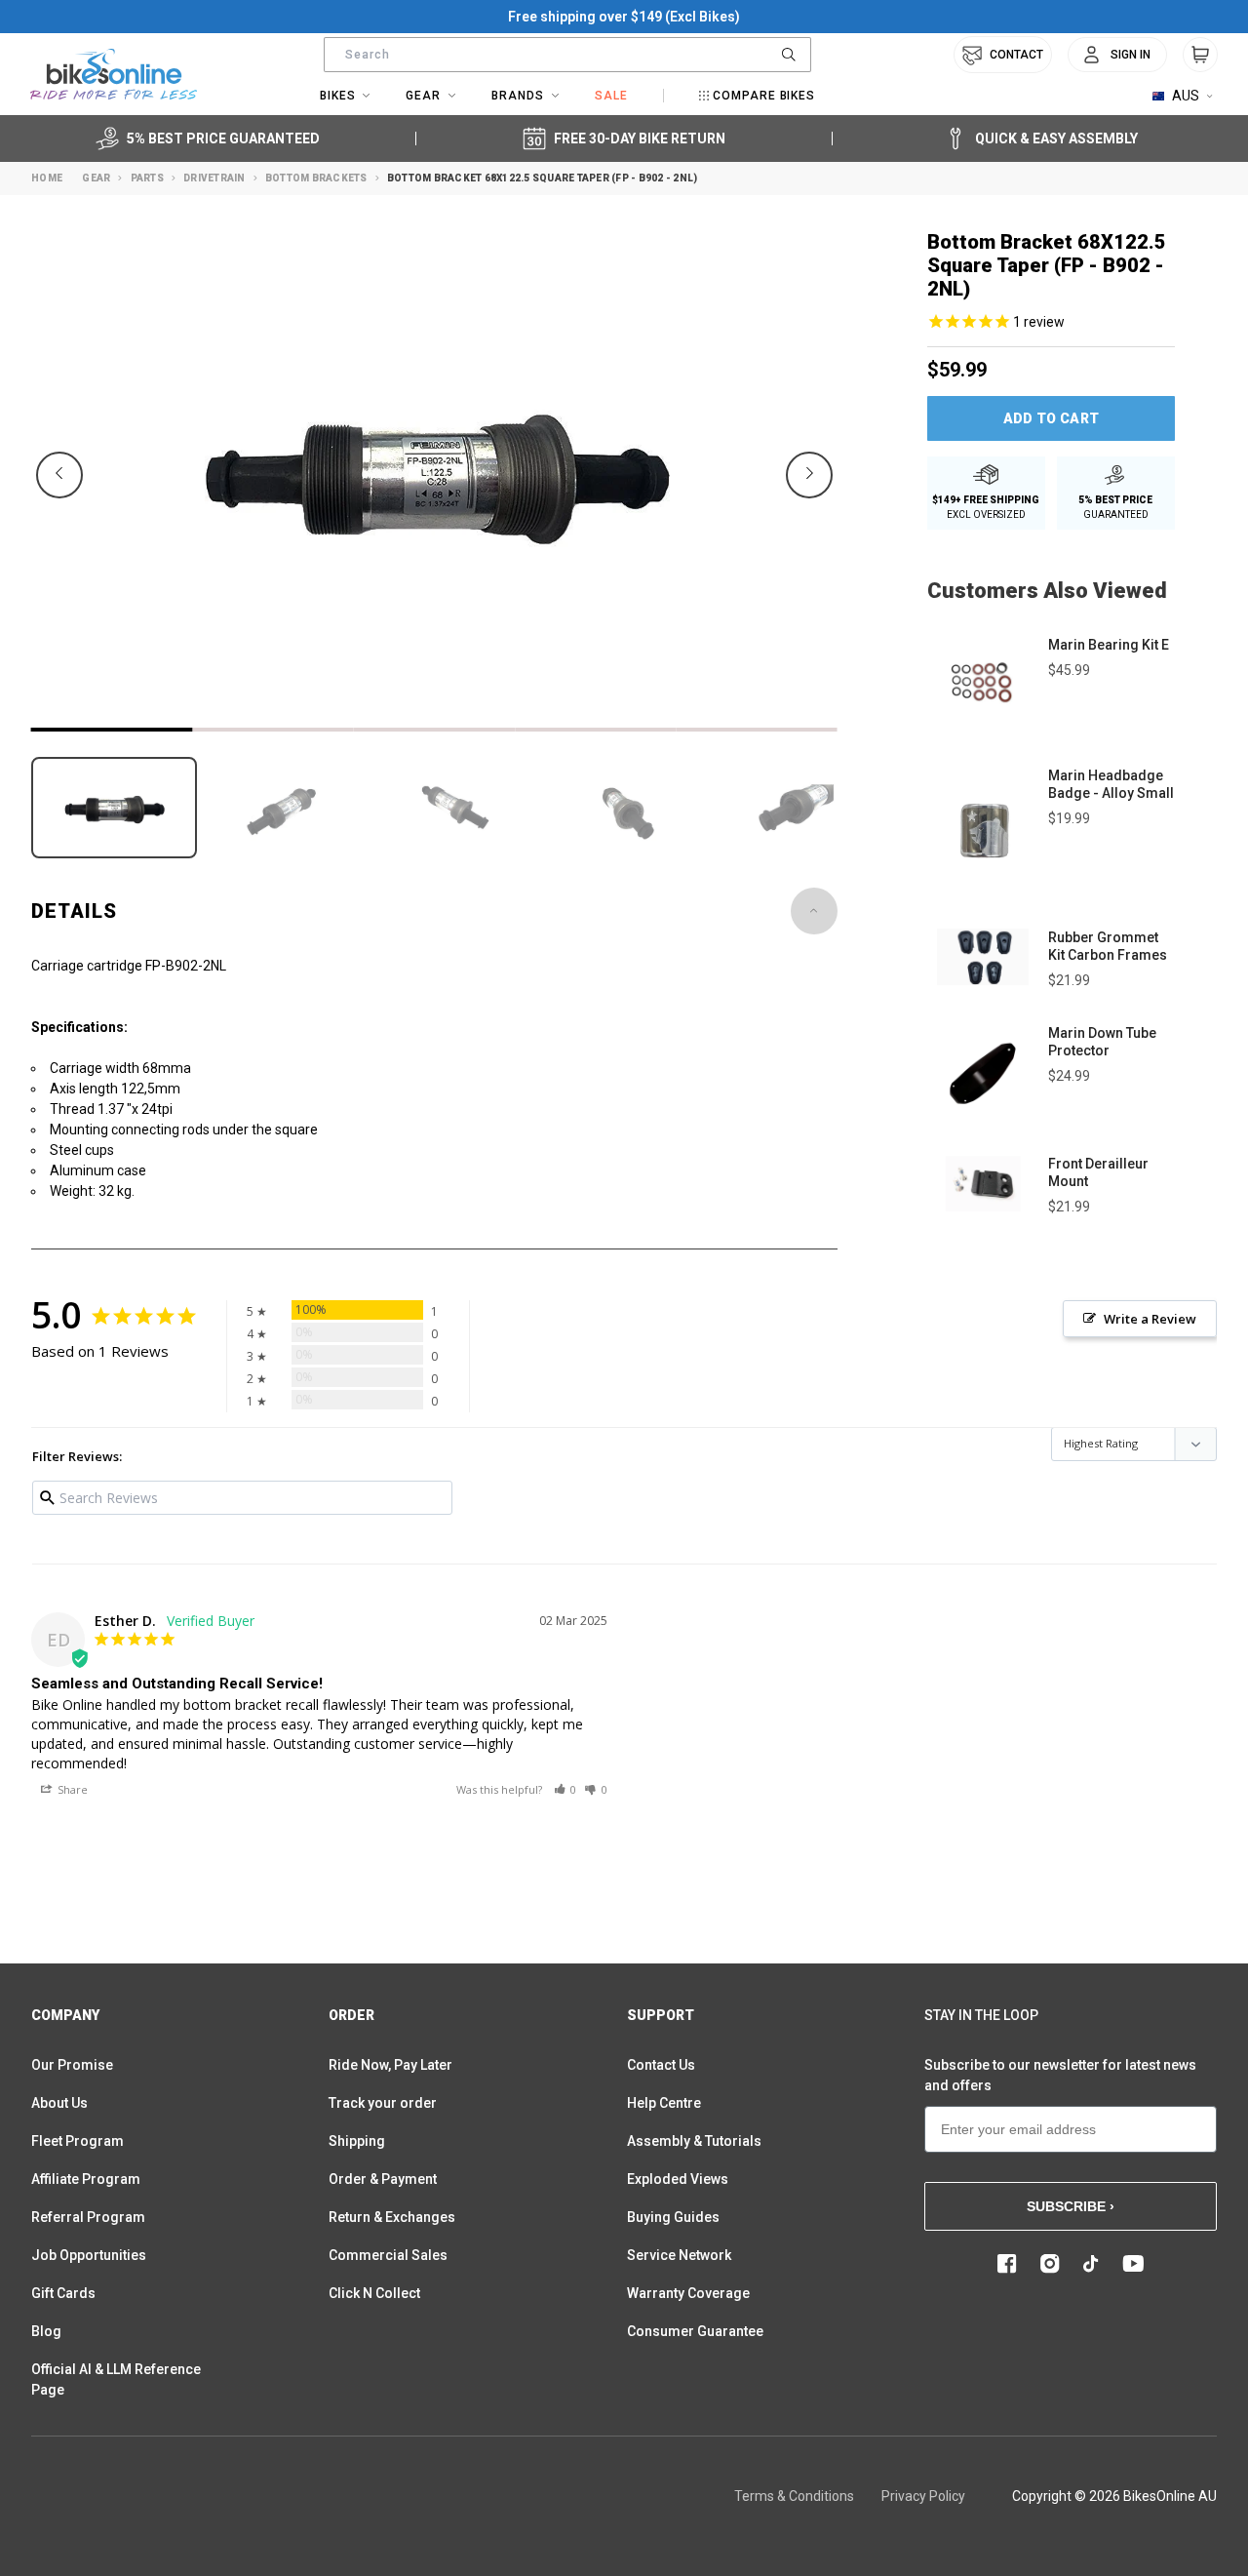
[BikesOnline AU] (114, 74)
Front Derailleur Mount (1098, 1172)
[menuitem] (1117, 55)
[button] (565, 1789)
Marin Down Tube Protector (1102, 1042)
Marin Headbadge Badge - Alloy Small (1111, 784)
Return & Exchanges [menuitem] (392, 2217)
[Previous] (59, 475)
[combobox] (567, 55)
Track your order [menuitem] (383, 2103)
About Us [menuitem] (59, 2103)
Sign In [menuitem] (1131, 55)
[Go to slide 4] (595, 730)
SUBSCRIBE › (1071, 2206)
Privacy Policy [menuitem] (923, 2496)
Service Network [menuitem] (679, 2255)
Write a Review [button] (1150, 1319)
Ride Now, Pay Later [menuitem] (390, 2065)
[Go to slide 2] (273, 730)
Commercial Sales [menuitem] (388, 2255)
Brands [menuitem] (518, 96)
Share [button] (71, 1789)
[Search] (789, 55)
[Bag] (1200, 55)
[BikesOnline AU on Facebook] (1007, 2264)
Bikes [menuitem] (338, 96)
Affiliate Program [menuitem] (86, 2179)
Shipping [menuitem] (357, 2141)
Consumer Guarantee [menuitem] (695, 2331)
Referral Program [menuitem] (88, 2217)
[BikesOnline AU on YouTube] (1133, 2264)
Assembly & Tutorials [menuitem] (694, 2141)
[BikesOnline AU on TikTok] (1091, 2264)
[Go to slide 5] (757, 730)
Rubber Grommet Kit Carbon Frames (1108, 946)
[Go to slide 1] (112, 730)
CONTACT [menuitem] (1016, 55)
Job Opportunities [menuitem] (89, 2255)
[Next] (809, 475)
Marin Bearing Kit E (1109, 645)
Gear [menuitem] (423, 96)
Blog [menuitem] (46, 2331)
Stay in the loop (981, 2015)
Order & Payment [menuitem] (383, 2179)
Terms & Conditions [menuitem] (794, 2496)
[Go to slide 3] (434, 730)
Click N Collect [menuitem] (374, 2293)
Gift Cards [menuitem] (63, 2293)
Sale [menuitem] (611, 96)
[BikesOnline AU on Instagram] (1050, 2264)
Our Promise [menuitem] (72, 2065)
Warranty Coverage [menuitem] (688, 2293)
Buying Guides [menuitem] (673, 2217)
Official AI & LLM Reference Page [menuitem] (116, 2379)
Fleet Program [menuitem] (78, 2141)
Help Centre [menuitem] (664, 2103)
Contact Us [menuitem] (661, 2065)
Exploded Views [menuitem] (678, 2179)
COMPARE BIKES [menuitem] (764, 96)
